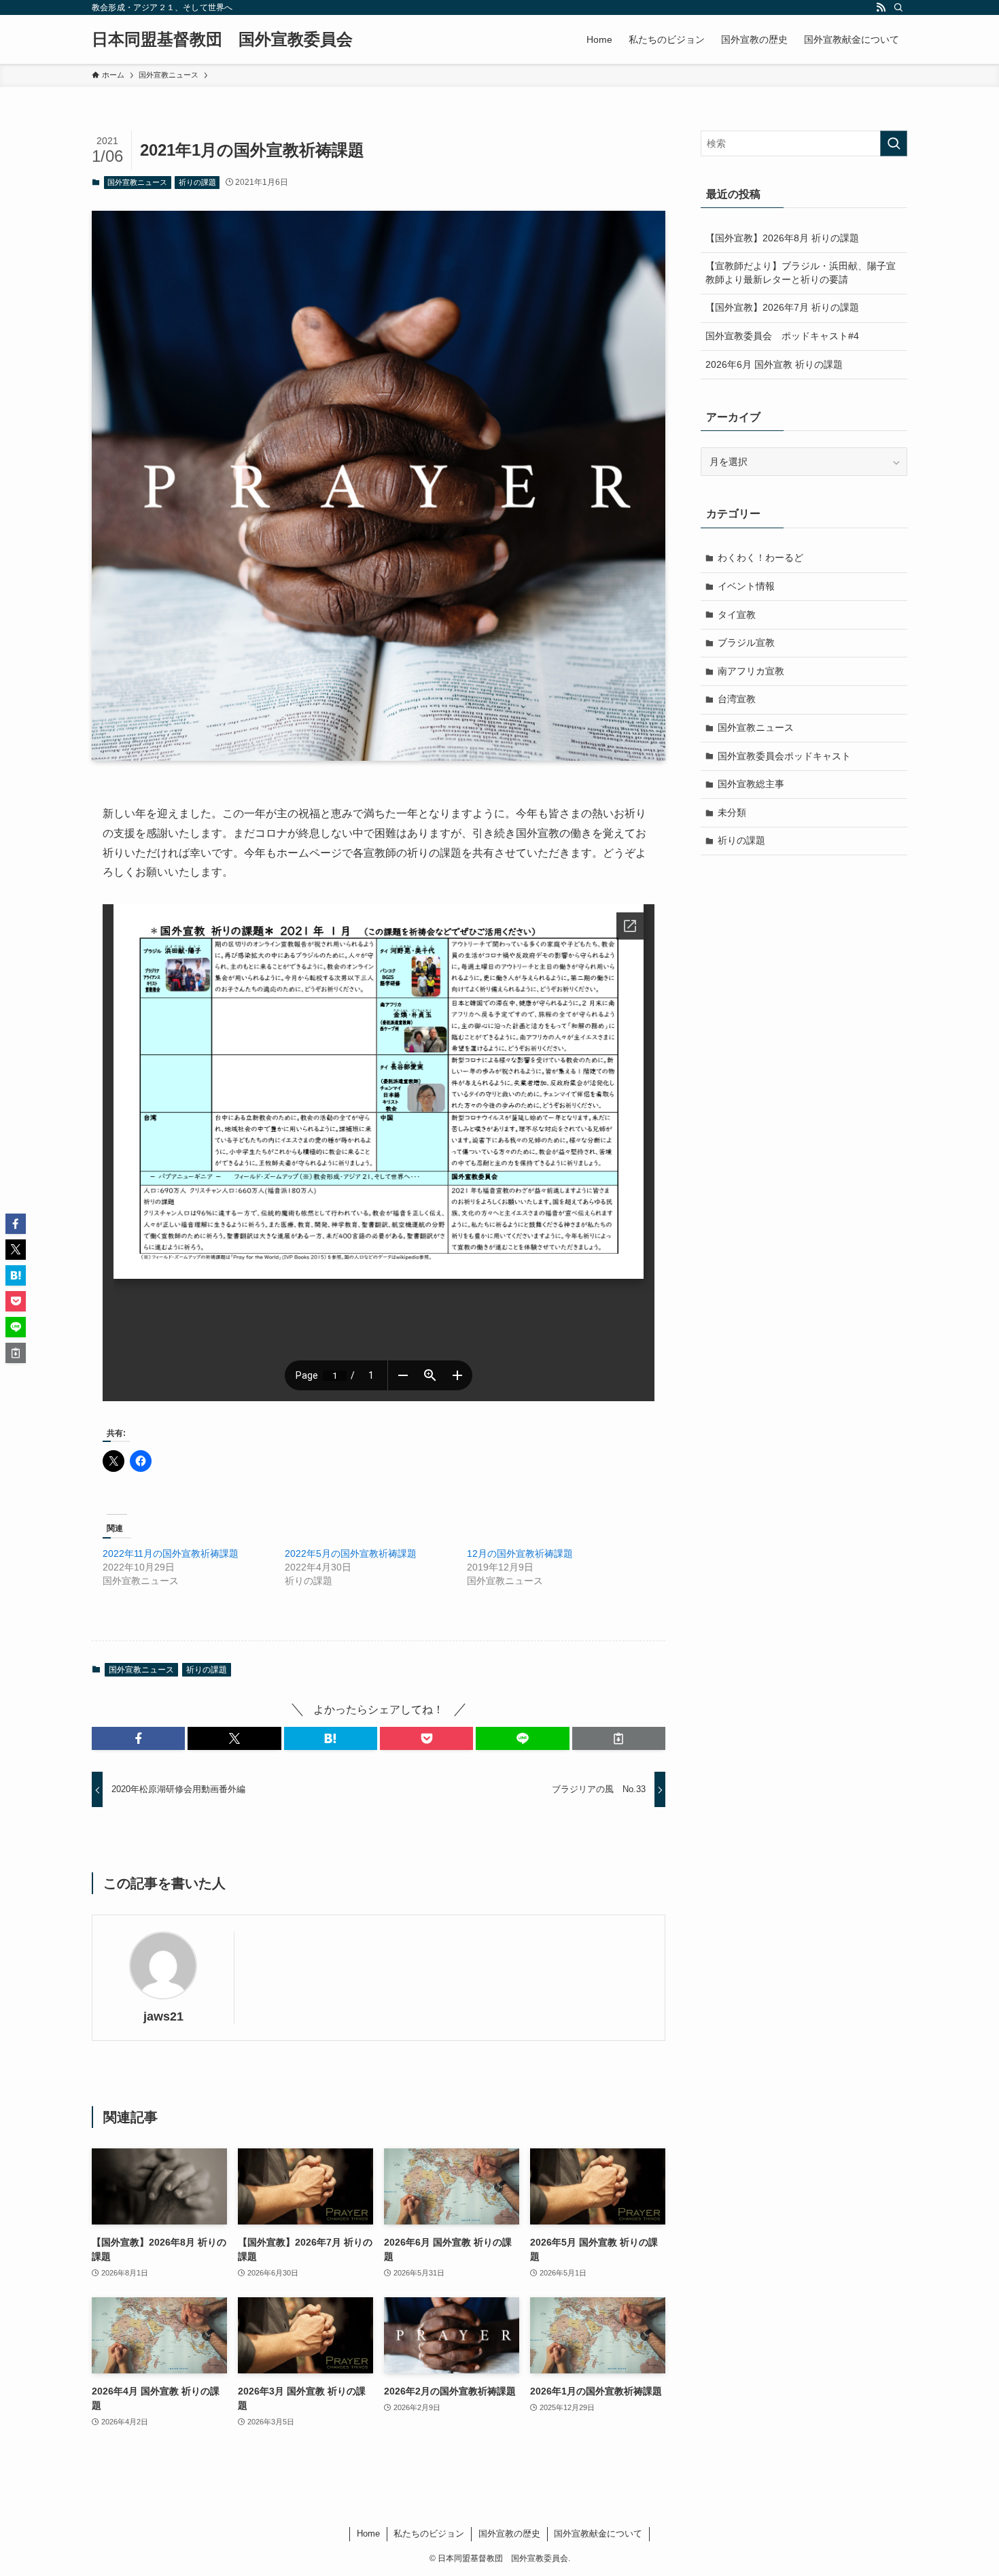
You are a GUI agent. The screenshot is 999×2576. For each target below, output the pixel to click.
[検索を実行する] (894, 143)
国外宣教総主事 (751, 784)
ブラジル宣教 (746, 642)
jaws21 (163, 2016)
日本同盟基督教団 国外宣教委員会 (222, 39)
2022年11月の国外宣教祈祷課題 (171, 1553)
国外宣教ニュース (137, 182)
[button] (138, 1738)
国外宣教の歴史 (509, 2534)
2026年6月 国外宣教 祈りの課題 (774, 364)
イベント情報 (746, 586)
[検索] (898, 7)
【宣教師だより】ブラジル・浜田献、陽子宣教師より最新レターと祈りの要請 (801, 273)
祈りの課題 (197, 182)
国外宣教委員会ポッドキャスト (784, 756)
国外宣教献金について (598, 2534)
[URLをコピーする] (619, 1738)
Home (368, 2534)
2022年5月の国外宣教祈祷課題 (351, 1553)
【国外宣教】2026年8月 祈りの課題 (782, 238)
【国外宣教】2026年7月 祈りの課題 (782, 307)
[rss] (881, 7)
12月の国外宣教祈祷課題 (520, 1553)
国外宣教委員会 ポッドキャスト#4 (782, 336)
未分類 (732, 812)
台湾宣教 (737, 699)
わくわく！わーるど (760, 557)
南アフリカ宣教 (751, 671)
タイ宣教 (737, 615)
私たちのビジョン (429, 2534)
